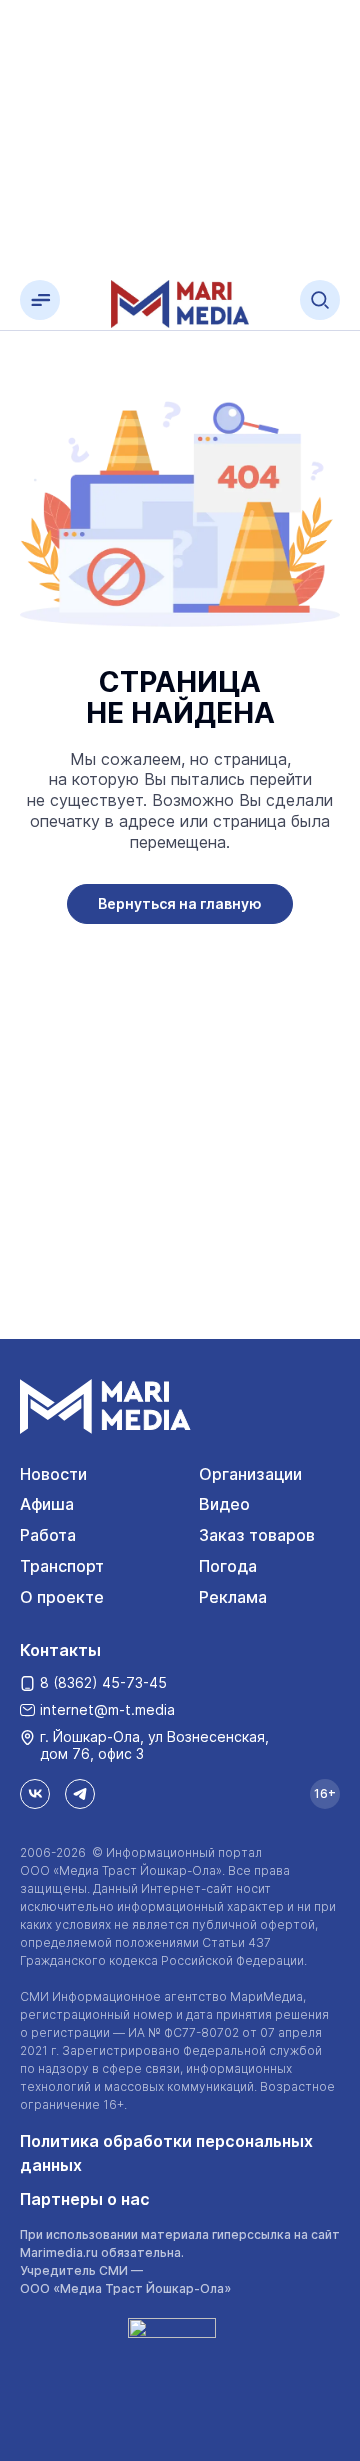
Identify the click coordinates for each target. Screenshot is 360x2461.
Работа (48, 1535)
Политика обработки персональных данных (166, 2153)
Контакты (60, 1650)
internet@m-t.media (107, 1709)
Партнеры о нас (85, 2199)
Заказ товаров (257, 1535)
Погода (228, 1566)
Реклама (233, 1597)
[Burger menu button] (40, 300)
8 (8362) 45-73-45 (103, 1682)
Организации (250, 1474)
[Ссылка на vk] (35, 1794)
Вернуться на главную (180, 903)
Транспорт (62, 1566)
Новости (53, 1474)
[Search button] (320, 300)
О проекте (62, 1597)
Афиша (47, 1504)
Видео (224, 1504)
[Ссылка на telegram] (80, 1794)
